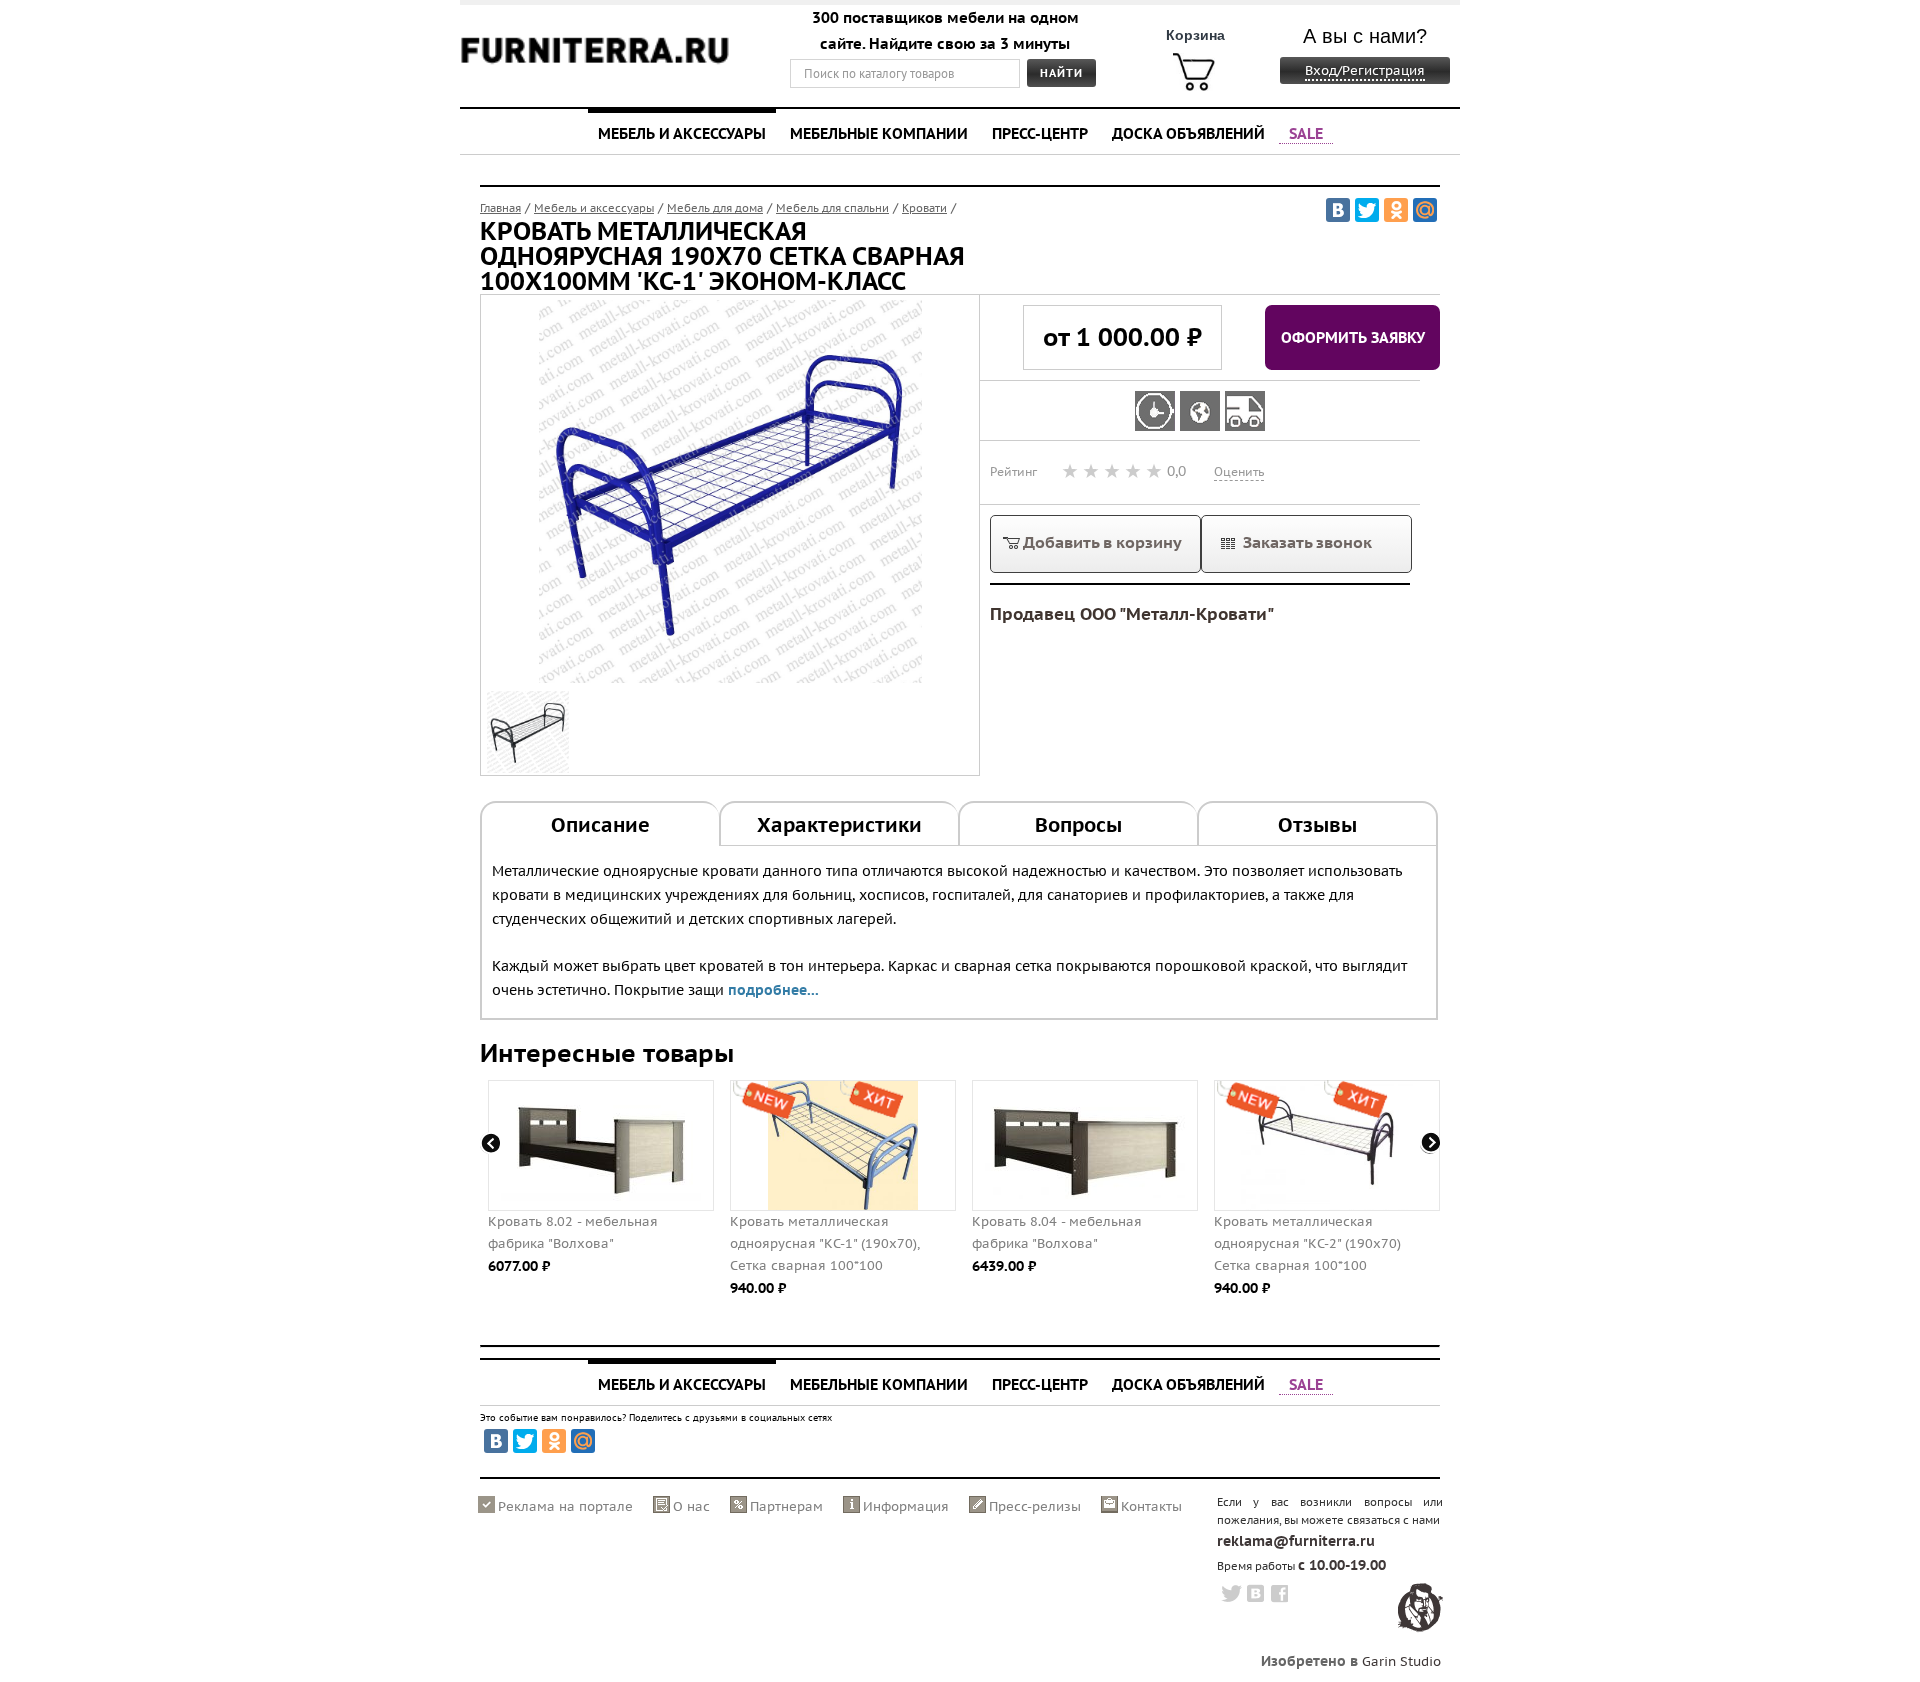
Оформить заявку (1353, 337)
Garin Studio (1401, 1661)
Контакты (1151, 1506)
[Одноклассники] (1396, 210)
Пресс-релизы (1035, 1506)
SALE (1306, 133)
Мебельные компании (879, 133)
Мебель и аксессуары (682, 133)
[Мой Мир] (1425, 210)
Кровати (924, 208)
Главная (500, 208)
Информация (906, 1506)
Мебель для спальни (832, 208)
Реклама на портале (565, 1506)
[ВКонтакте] (1338, 210)
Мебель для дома (715, 208)
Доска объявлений (1188, 133)
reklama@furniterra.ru (1296, 1541)
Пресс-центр (1040, 133)
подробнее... (773, 990)
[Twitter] (1367, 210)
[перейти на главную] (595, 62)
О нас (691, 1506)
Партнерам (786, 1506)
